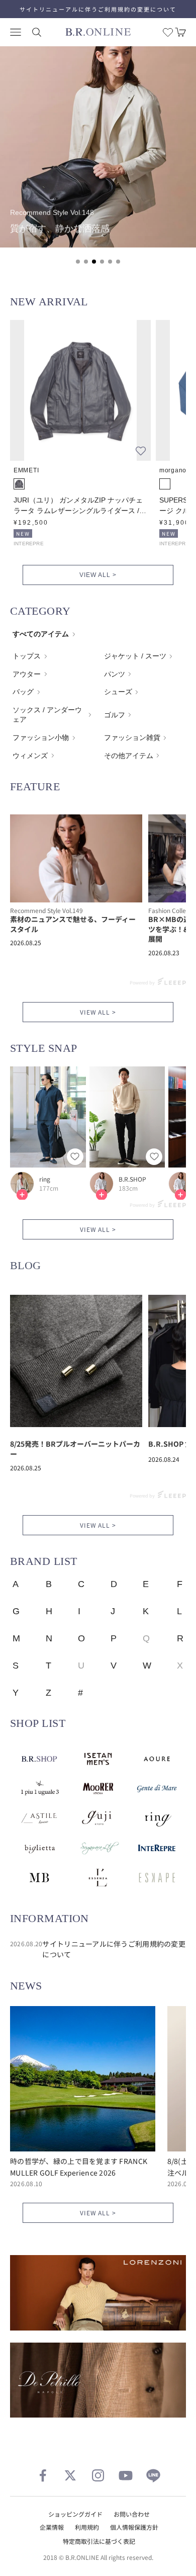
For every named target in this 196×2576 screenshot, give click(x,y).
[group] (98, 147)
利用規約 (87, 2527)
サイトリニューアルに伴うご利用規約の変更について (98, 9)
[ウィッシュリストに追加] (141, 451)
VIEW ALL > (98, 575)
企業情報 (52, 2527)
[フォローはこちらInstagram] (98, 2475)
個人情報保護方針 (134, 2527)
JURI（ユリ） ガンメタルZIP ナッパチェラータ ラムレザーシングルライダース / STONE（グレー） (78, 506)
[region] (98, 161)
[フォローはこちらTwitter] (70, 2475)
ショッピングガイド (75, 2514)
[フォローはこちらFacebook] (43, 2475)
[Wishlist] (168, 32)
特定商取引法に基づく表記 (99, 2541)
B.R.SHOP (132, 1179)
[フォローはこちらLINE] (153, 2475)
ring (45, 1179)
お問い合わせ (132, 2514)
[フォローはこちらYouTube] (126, 2475)
